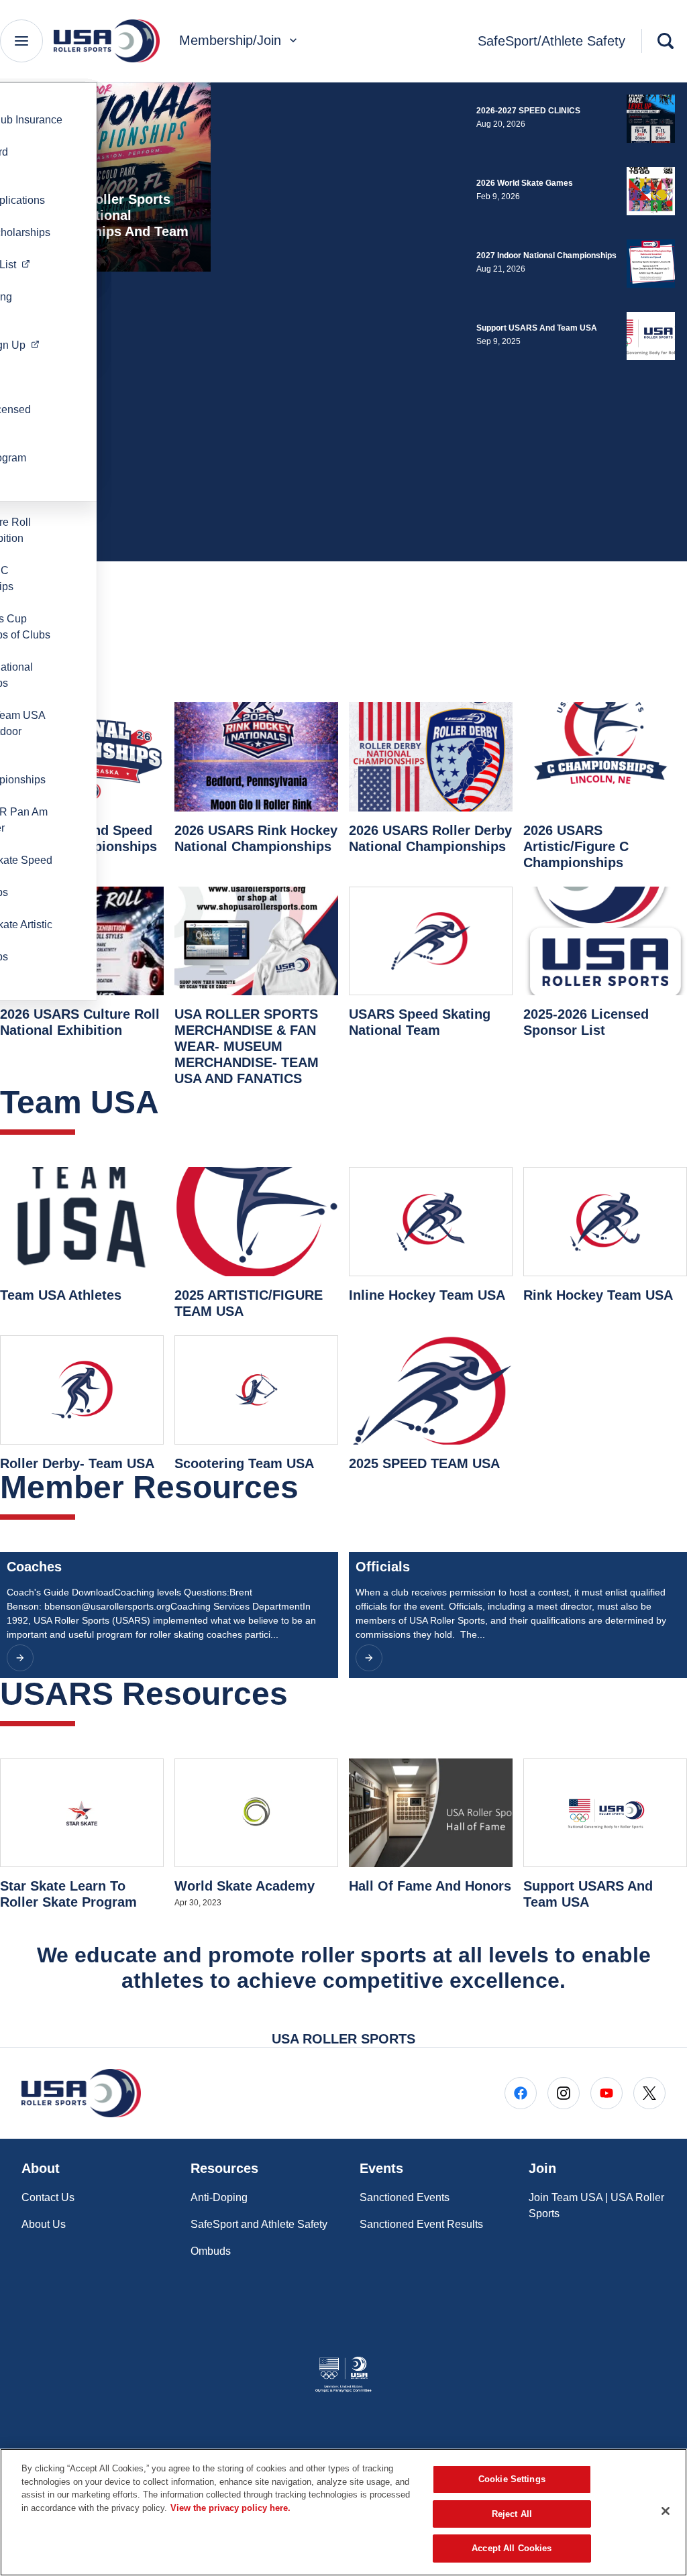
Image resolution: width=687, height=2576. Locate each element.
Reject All (512, 2514)
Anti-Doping (219, 2197)
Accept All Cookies (512, 2548)
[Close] (666, 2511)
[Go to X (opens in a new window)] (649, 2093)
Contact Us (48, 2197)
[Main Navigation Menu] (21, 41)
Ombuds (211, 2251)
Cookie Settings (512, 2479)
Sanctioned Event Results (421, 2224)
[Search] (666, 41)
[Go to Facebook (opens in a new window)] (521, 2093)
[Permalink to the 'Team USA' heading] (170, 1102)
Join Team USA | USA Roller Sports (596, 2205)
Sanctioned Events (405, 2197)
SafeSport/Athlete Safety (551, 41)
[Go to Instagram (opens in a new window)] (564, 2093)
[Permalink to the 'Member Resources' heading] (310, 1487)
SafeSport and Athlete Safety (259, 2224)
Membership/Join (230, 40)
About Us (44, 2224)
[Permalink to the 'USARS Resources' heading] (299, 1694)
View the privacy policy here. (230, 2508)
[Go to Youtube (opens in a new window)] (606, 2093)
